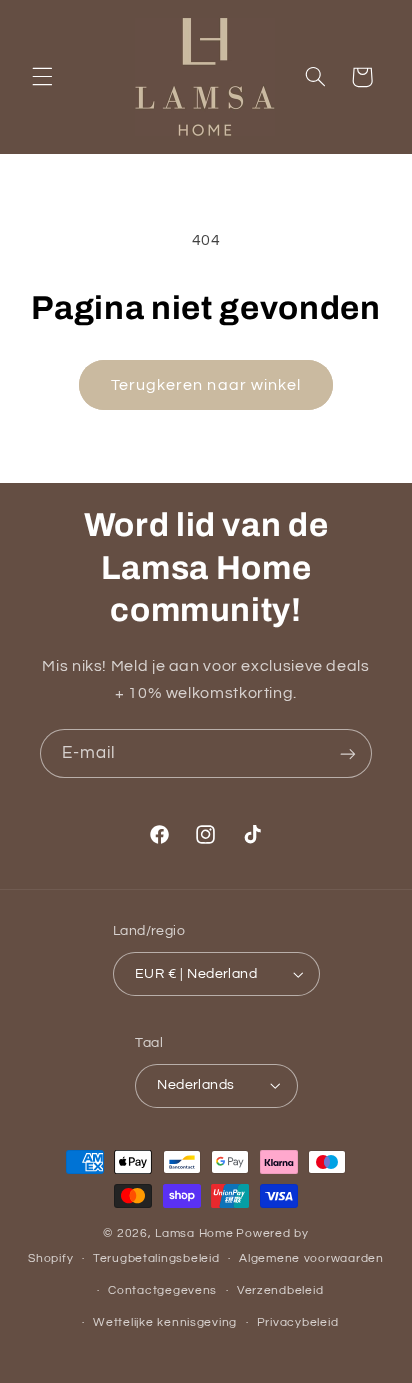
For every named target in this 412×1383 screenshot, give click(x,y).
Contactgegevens (162, 1290)
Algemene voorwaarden (311, 1258)
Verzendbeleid (280, 1290)
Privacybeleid (298, 1322)
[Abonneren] (348, 753)
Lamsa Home (194, 1233)
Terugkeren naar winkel (206, 385)
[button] (42, 77)
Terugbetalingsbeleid (156, 1258)
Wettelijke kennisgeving (165, 1322)
